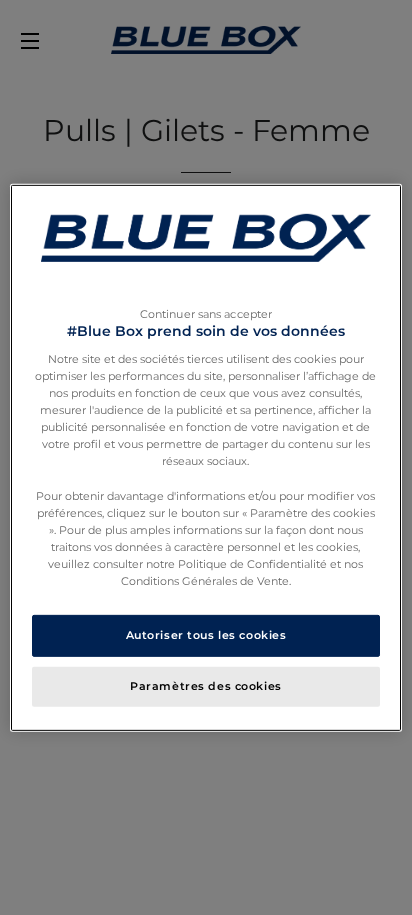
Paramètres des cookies (206, 686)
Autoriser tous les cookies (206, 635)
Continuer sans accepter (206, 313)
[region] (205, 457)
